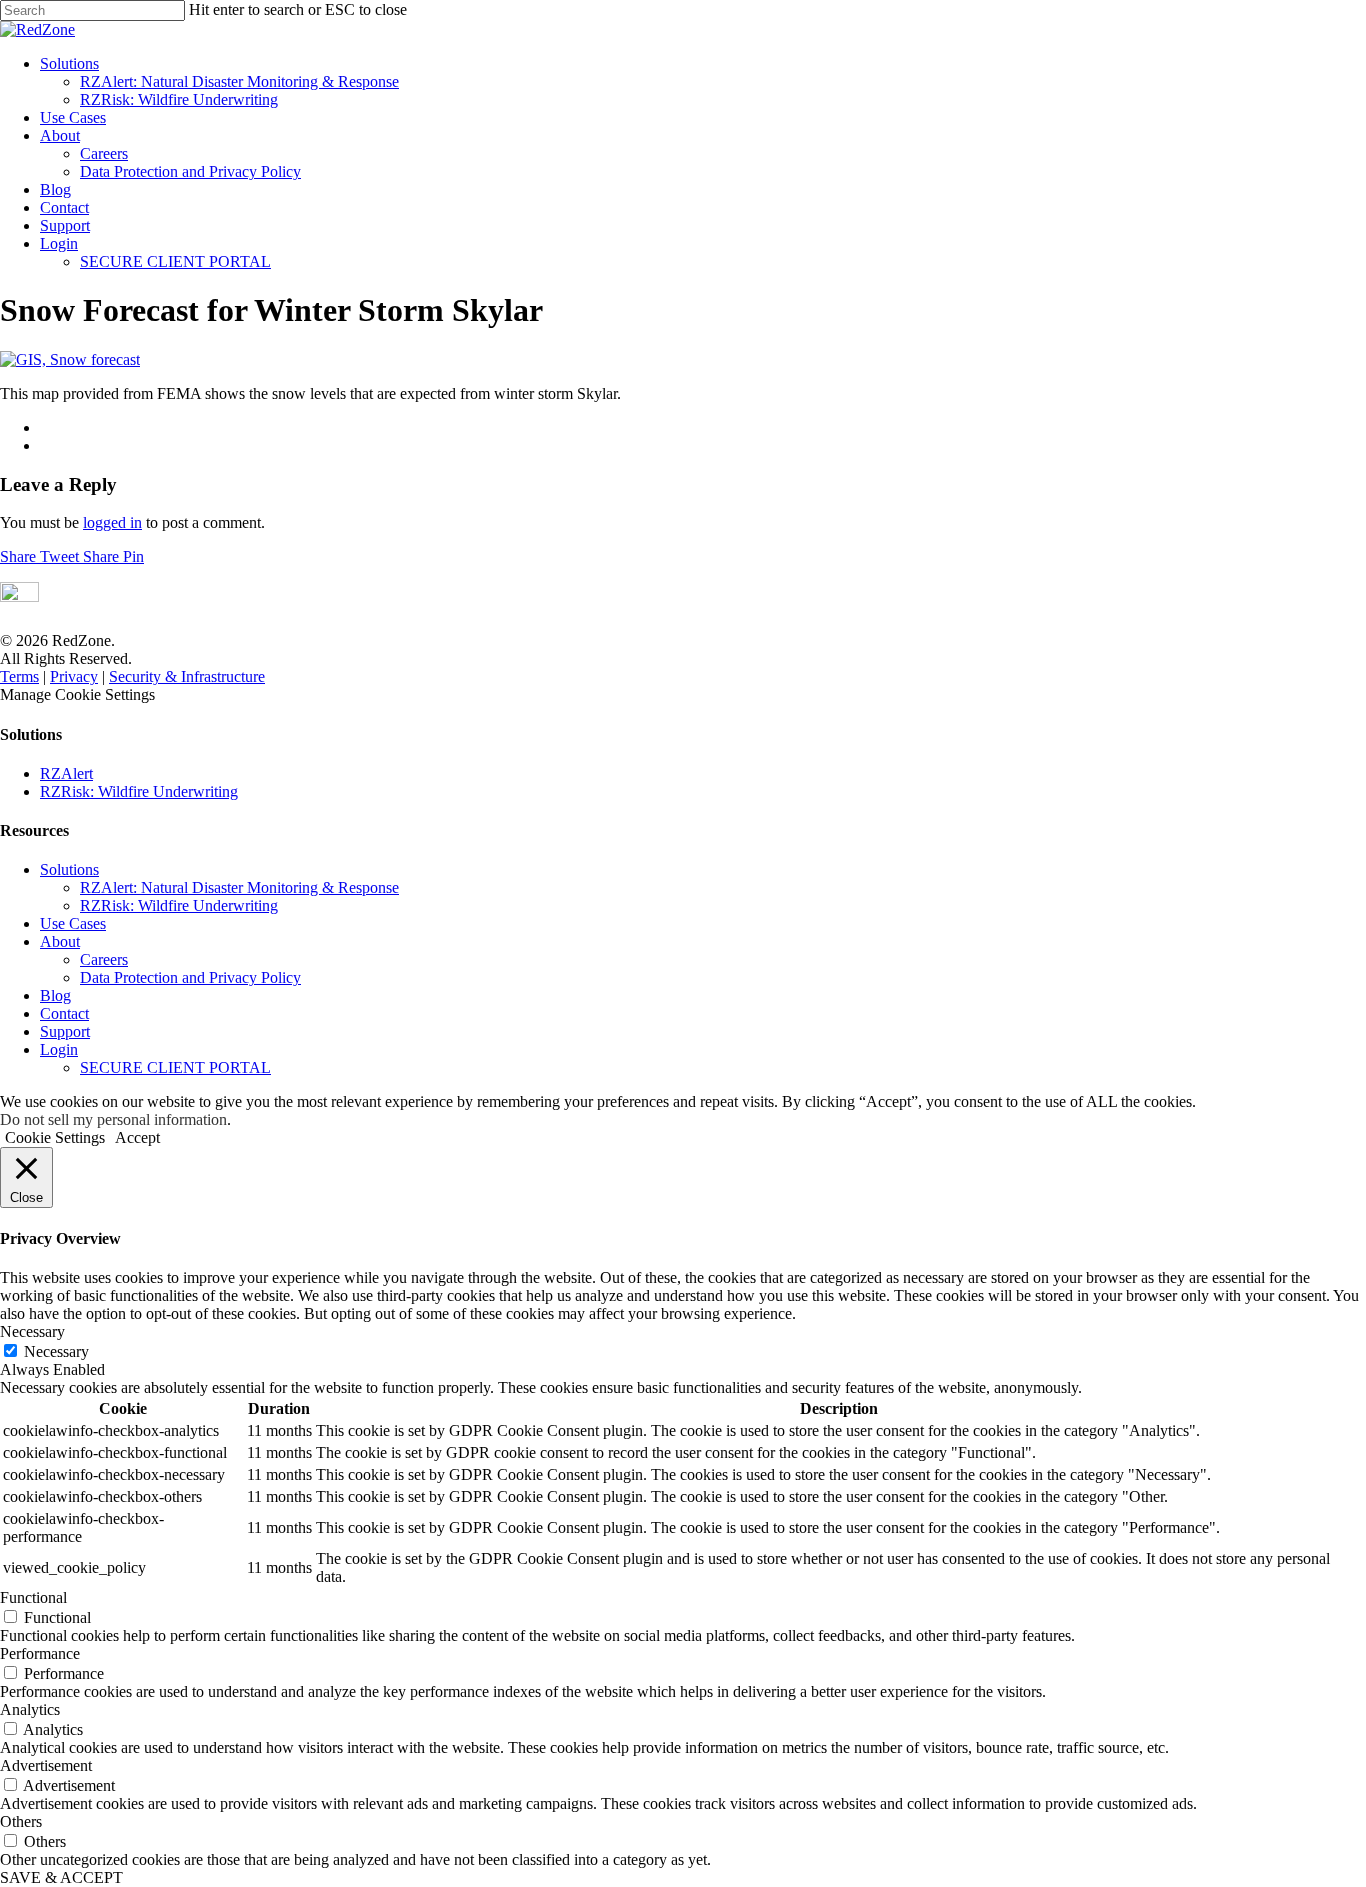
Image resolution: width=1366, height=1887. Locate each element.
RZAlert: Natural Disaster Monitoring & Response (239, 81)
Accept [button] (137, 1137)
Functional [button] (33, 1597)
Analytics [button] (30, 1709)
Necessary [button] (32, 1331)
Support (65, 225)
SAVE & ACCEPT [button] (61, 1877)
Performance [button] (40, 1653)
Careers (104, 153)
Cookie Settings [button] (55, 1137)
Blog (55, 189)
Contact (64, 207)
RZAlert (66, 773)
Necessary (56, 1351)
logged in (112, 522)
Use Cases (73, 117)
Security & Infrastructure (187, 676)
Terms (19, 676)
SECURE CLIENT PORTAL (175, 261)
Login (59, 243)
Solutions (69, 63)
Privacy (74, 676)
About (60, 135)
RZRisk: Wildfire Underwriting (179, 99)
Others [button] (21, 1821)
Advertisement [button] (46, 1765)
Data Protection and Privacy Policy (190, 171)
